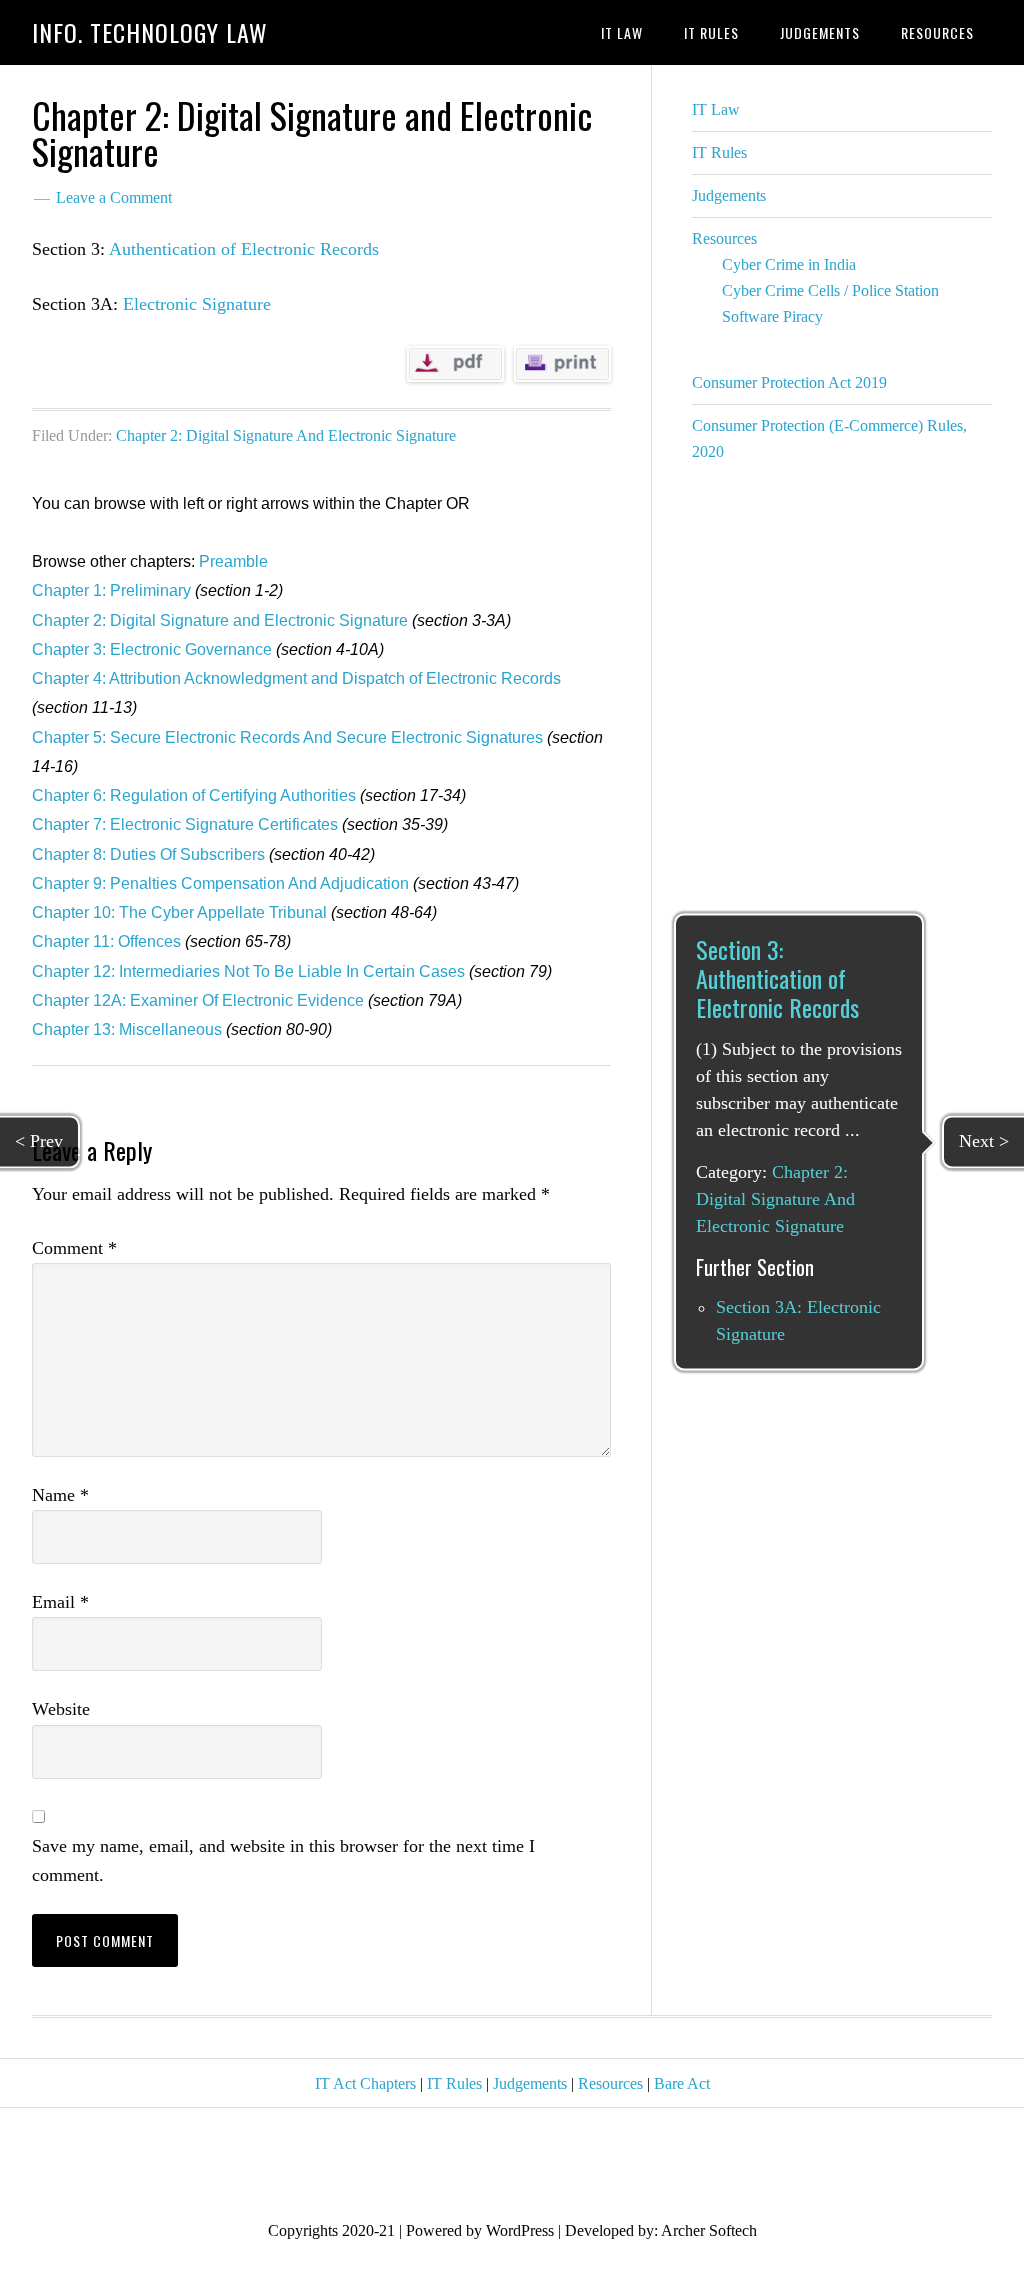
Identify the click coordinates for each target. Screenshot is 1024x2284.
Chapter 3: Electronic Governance (152, 649)
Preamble (233, 561)
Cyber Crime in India (789, 264)
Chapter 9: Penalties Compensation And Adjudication (220, 883)
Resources (724, 238)
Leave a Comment (114, 197)
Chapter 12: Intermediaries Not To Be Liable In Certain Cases (248, 971)
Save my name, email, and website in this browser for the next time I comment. (283, 1860)
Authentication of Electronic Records (244, 249)
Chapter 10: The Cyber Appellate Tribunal (179, 912)
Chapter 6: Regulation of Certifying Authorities (194, 795)
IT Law (716, 109)
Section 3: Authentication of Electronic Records (777, 978)
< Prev (39, 1141)
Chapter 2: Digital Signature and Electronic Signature (220, 620)
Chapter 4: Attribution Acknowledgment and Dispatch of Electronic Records (296, 678)
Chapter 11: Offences (106, 941)
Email (60, 1602)
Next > (984, 1141)
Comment (74, 1248)
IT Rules (719, 152)
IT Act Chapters (365, 2083)
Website (61, 1709)
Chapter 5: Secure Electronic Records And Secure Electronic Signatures (287, 737)
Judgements (729, 195)
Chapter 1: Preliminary (111, 590)
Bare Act (682, 2083)
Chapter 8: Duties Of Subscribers (148, 854)
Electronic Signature (197, 304)
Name (60, 1495)
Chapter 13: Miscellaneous (127, 1029)
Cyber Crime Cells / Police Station (830, 290)
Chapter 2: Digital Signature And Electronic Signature (286, 435)
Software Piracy (772, 316)
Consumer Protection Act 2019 (789, 382)
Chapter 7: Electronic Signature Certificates (185, 824)
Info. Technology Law (150, 32)
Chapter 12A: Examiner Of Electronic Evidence (198, 1000)
